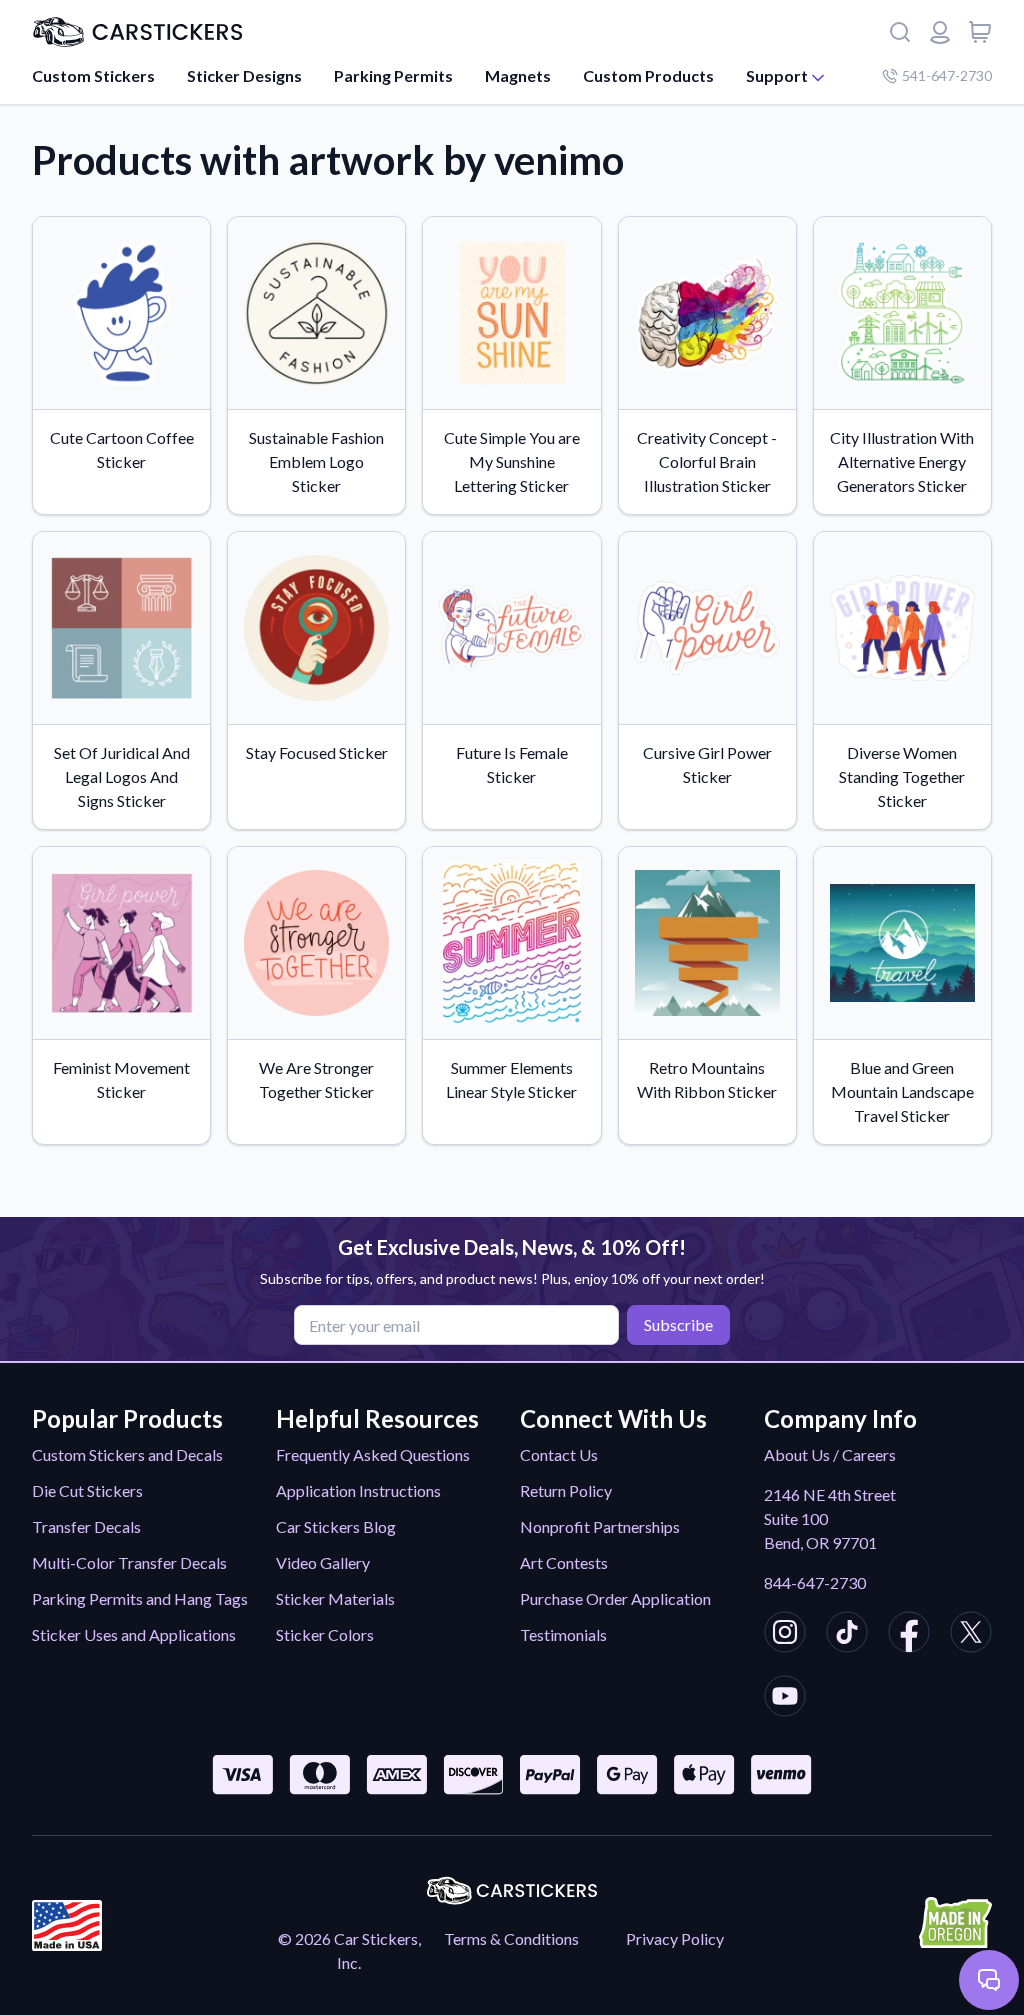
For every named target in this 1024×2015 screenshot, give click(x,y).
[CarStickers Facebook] (909, 1635)
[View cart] (980, 32)
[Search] (900, 32)
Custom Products (648, 75)
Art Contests (564, 1562)
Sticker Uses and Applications (134, 1634)
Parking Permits (393, 75)
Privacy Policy (675, 1938)
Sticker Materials (335, 1598)
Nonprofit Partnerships (600, 1526)
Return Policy (566, 1490)
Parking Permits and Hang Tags (140, 1598)
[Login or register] (940, 32)
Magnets (518, 75)
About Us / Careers (830, 1454)
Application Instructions (358, 1490)
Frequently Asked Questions (373, 1454)
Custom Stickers (93, 75)
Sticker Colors (325, 1634)
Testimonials (563, 1634)
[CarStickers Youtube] (785, 1699)
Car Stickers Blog (336, 1526)
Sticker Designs (244, 75)
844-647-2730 (815, 1582)
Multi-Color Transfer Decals (129, 1562)
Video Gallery (323, 1562)
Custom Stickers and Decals (127, 1454)
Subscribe (678, 1324)
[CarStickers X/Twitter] (971, 1635)
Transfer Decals (86, 1526)
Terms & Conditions (511, 1938)
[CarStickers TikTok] (847, 1635)
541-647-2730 (947, 75)
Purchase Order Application (615, 1598)
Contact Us (559, 1454)
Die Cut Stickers (87, 1490)
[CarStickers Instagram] (785, 1635)
